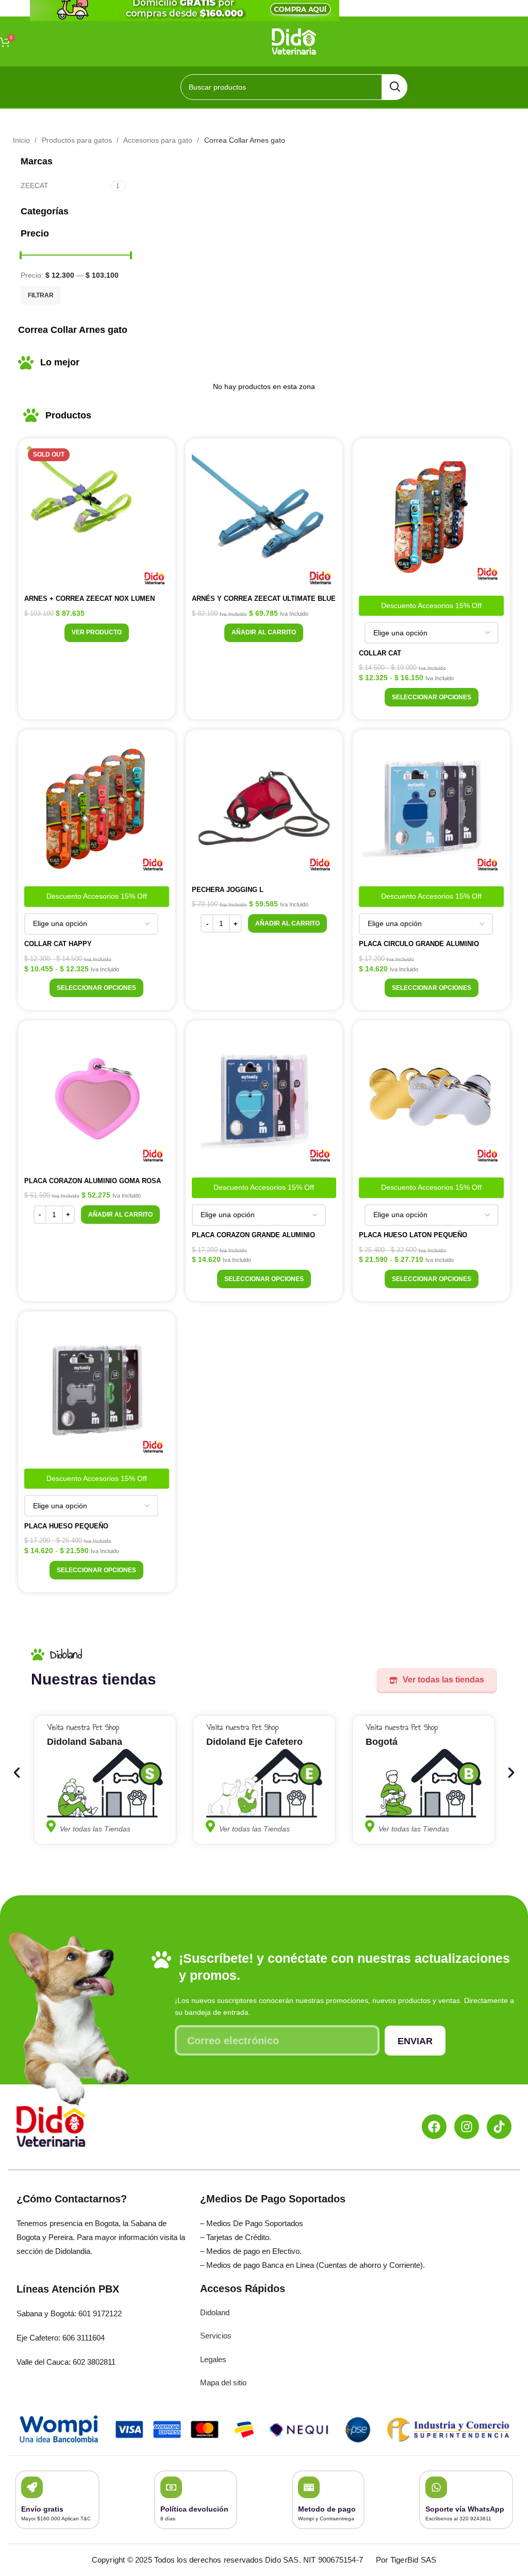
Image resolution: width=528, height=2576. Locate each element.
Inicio (22, 140)
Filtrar (41, 295)
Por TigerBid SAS (406, 2560)
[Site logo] (294, 41)
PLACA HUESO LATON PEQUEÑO (413, 1235)
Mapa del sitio (223, 2383)
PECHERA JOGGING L (228, 890)
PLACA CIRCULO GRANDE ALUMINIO (419, 944)
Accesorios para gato (159, 140)
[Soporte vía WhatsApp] (436, 2487)
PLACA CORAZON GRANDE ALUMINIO (253, 1235)
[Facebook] (434, 2127)
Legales (213, 2359)
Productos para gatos (78, 140)
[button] (264, 633)
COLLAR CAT (380, 653)
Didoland (215, 2312)
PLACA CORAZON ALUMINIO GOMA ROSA (93, 1181)
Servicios (216, 2336)
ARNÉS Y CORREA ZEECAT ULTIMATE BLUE (264, 599)
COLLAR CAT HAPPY (58, 944)
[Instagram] (467, 2127)
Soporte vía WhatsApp (465, 2509)
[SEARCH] (394, 87)
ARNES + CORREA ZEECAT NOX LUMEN (89, 599)
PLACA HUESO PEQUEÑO (66, 1526)
